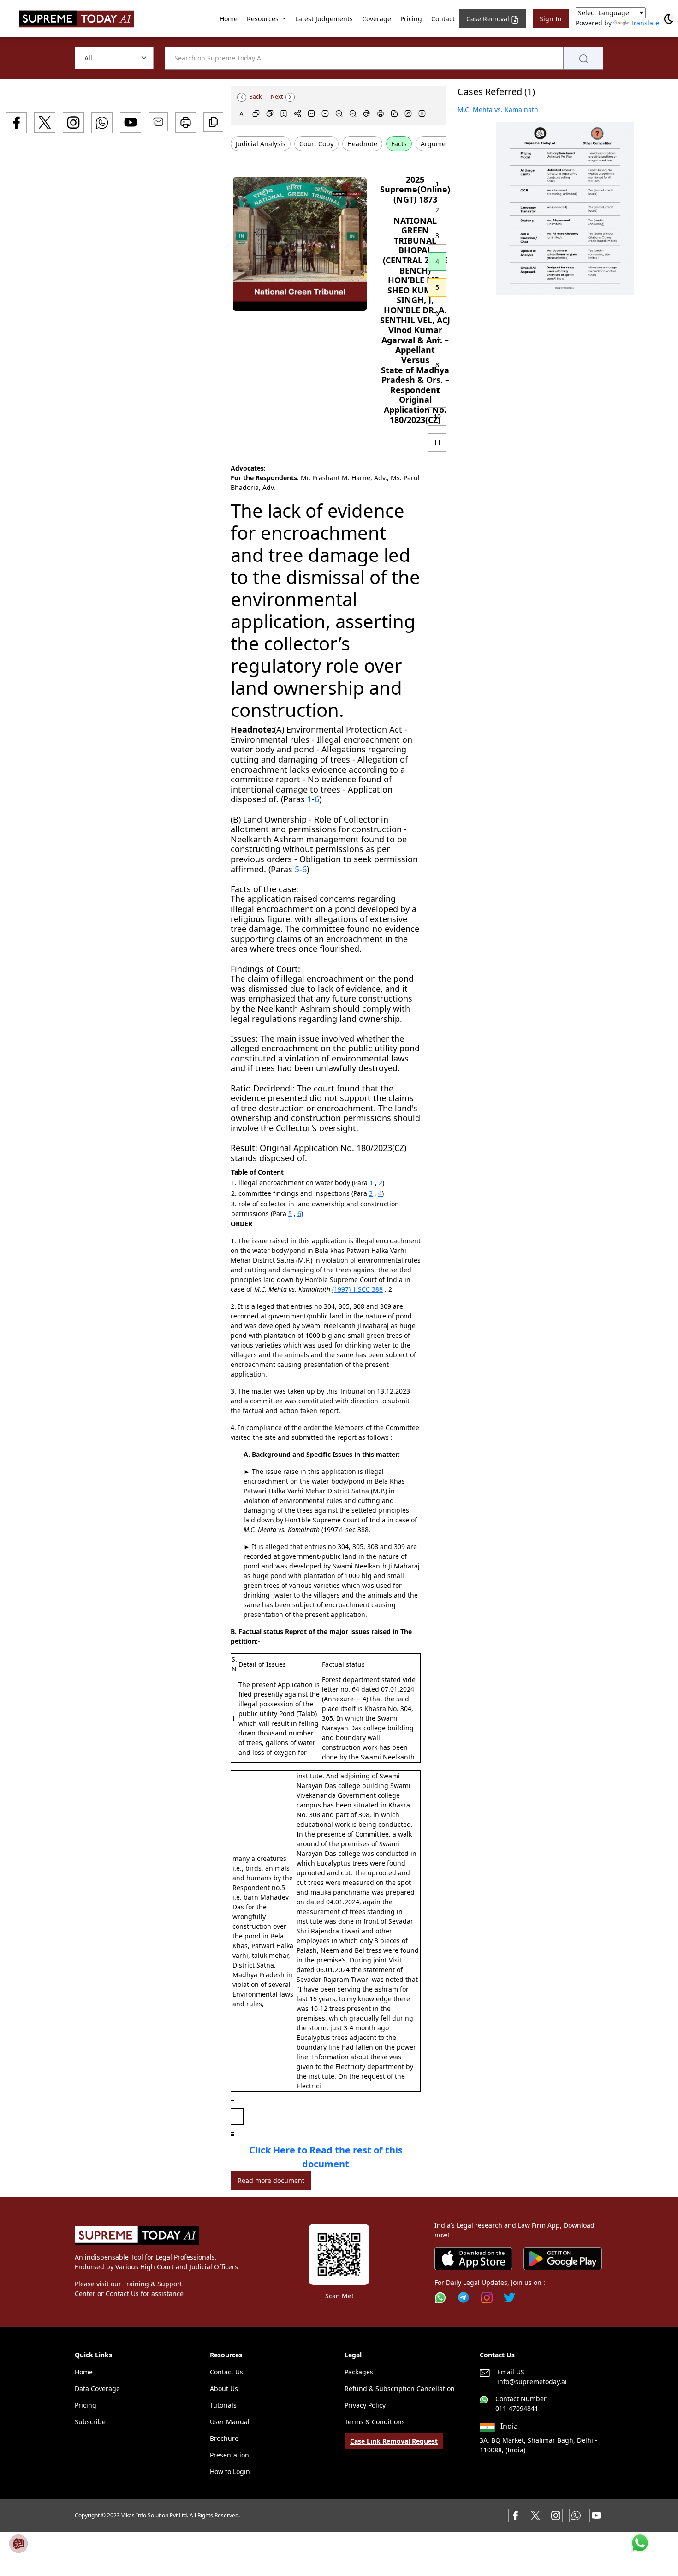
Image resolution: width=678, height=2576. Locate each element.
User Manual (230, 2422)
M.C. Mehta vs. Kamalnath (498, 110)
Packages (359, 2372)
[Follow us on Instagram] (487, 2298)
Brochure (224, 2438)
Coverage (377, 19)
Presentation (229, 2455)
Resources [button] (264, 19)
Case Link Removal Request (394, 2441)
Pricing (411, 19)
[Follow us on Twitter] (509, 2298)
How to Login (230, 2472)
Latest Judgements (324, 19)
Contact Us (226, 2372)
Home (229, 19)
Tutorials (223, 2405)
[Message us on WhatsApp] (576, 2515)
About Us (224, 2388)
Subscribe (90, 2422)
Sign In (551, 19)
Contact (443, 19)
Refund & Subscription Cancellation (400, 2388)
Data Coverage (97, 2388)
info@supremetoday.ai (532, 2382)
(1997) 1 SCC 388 (357, 1289)
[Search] (583, 58)
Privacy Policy (365, 2405)
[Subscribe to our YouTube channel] (596, 2515)
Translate (645, 23)
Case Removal (488, 19)
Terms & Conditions (375, 2422)
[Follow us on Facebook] (515, 2515)
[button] (565, 208)
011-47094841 (517, 2408)
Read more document (271, 2180)
